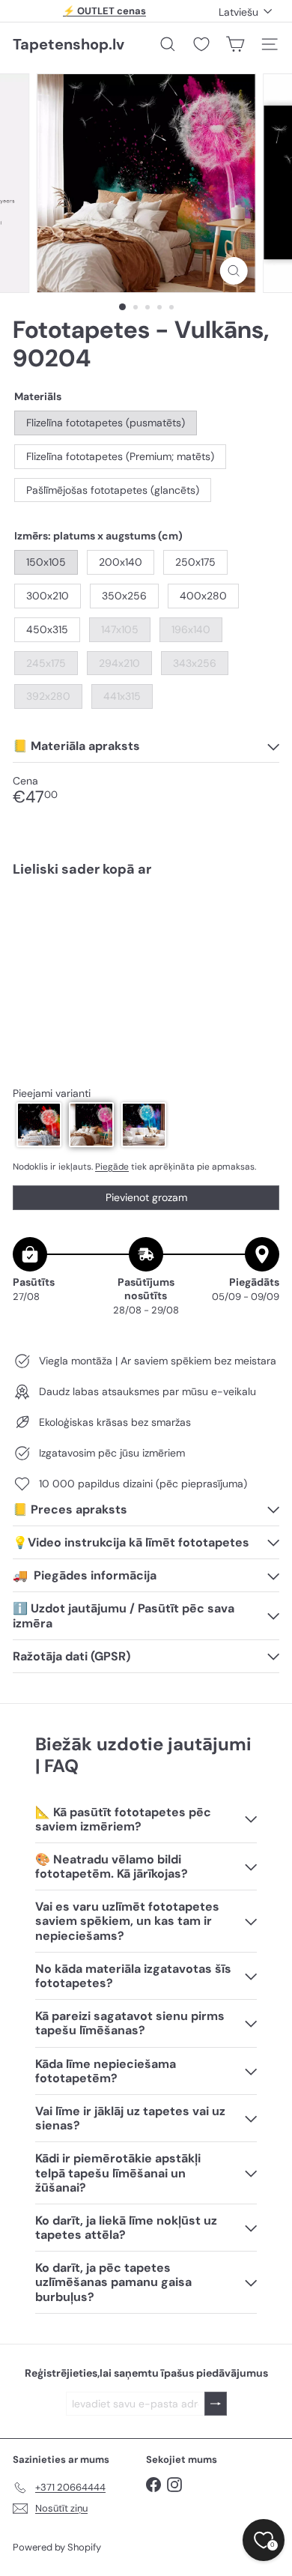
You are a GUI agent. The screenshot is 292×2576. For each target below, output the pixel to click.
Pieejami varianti (52, 1094)
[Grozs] (235, 44)
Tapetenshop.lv (69, 44)
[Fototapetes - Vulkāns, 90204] (146, 938)
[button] (39, 1125)
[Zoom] (233, 271)
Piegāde (112, 1167)
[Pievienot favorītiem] (259, 920)
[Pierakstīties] (216, 2404)
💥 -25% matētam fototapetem (105, 17)
